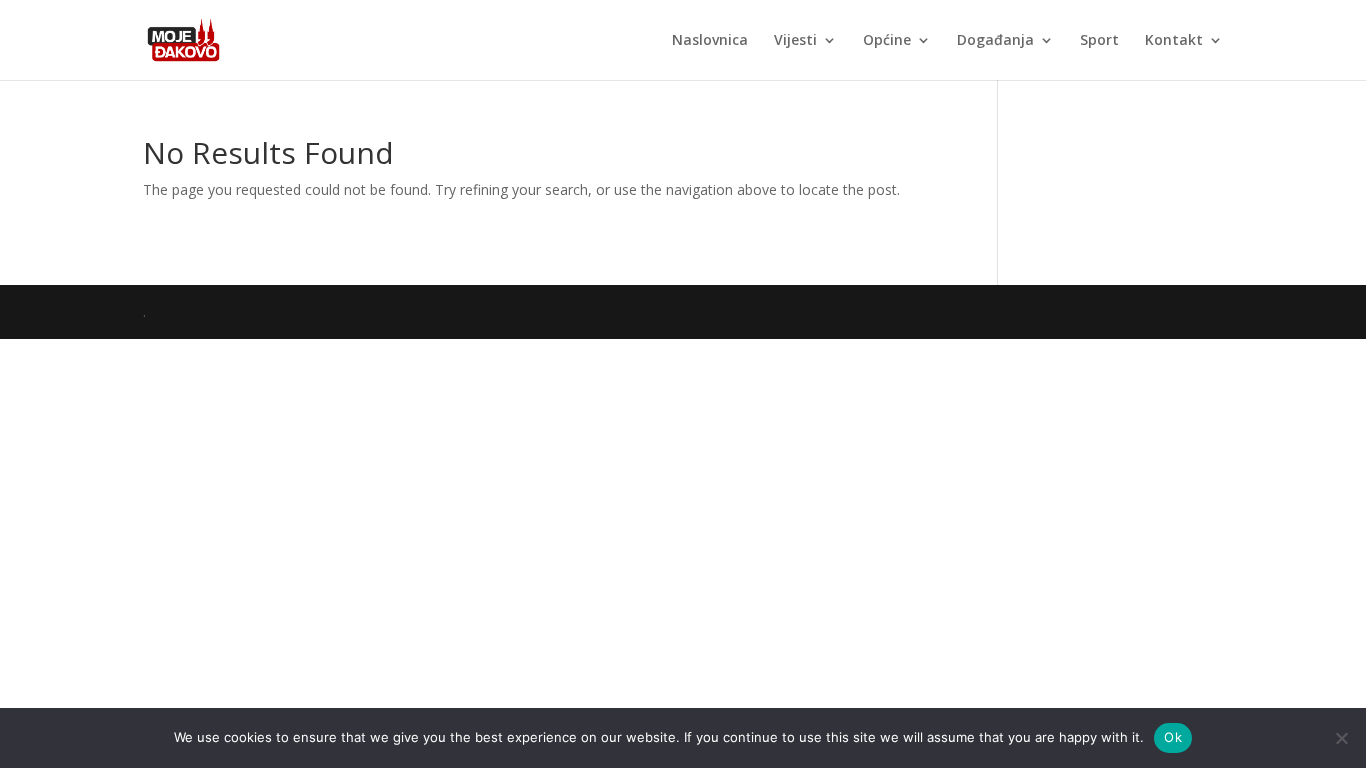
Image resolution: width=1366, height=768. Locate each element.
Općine (887, 41)
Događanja (995, 41)
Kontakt (1174, 41)
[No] (1341, 738)
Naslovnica (710, 41)
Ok (1173, 737)
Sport (1099, 41)
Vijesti (795, 41)
